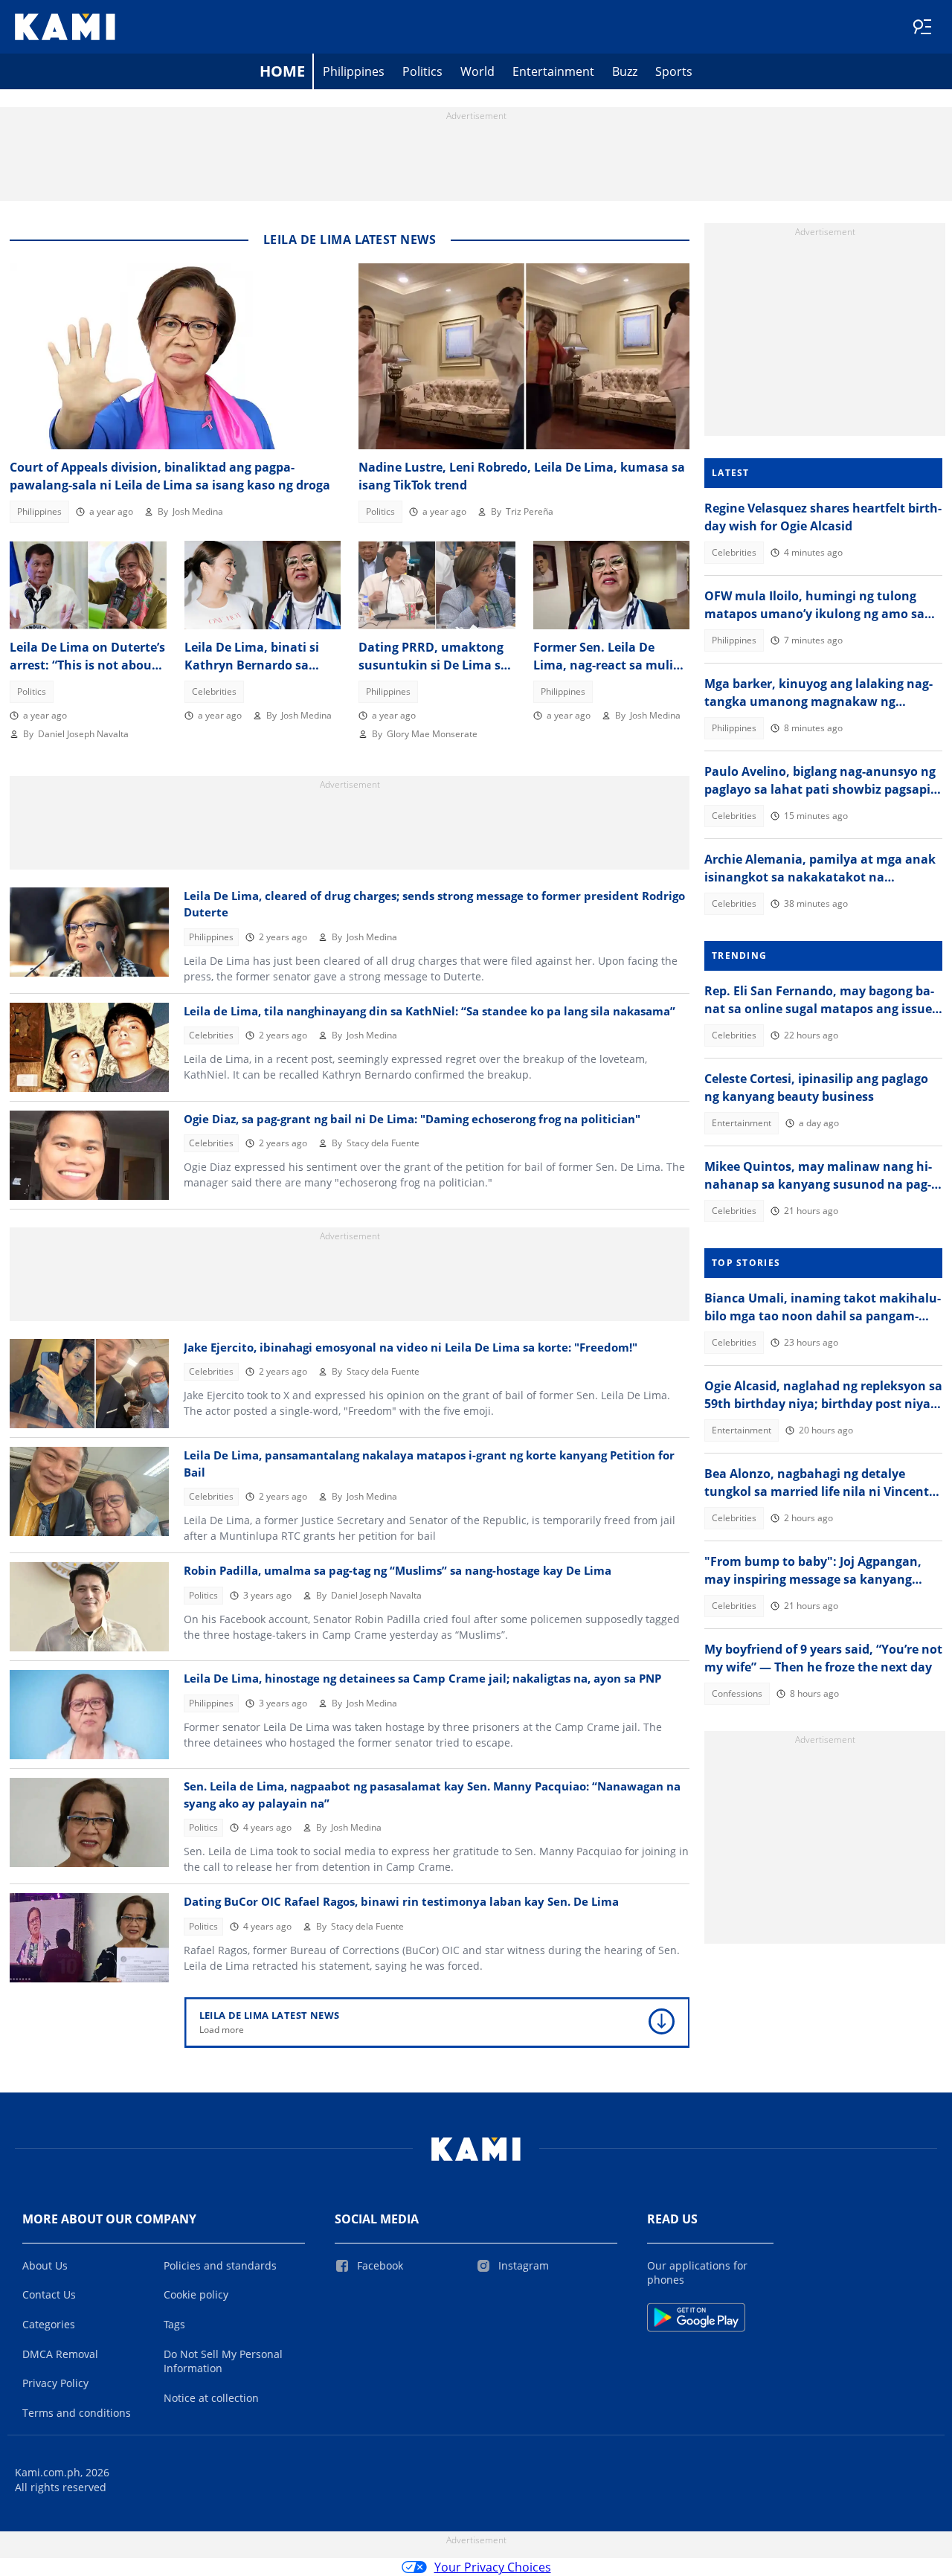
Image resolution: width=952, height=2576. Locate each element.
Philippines (354, 71)
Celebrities (214, 691)
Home (282, 71)
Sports (674, 71)
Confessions (737, 1693)
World (477, 71)
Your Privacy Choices (493, 2567)
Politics (422, 71)
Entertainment (553, 71)
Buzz (625, 71)
